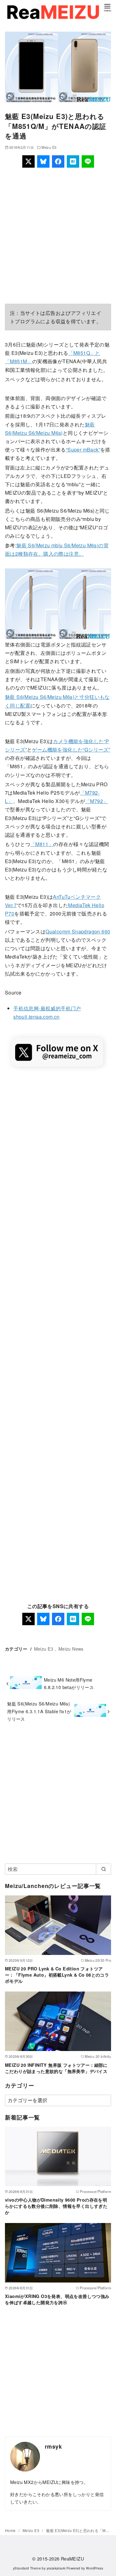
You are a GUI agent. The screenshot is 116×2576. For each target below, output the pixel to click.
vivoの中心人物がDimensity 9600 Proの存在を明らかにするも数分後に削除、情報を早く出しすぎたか (56, 2206)
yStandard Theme (27, 2568)
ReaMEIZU (72, 2558)
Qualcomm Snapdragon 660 (78, 931)
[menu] (107, 7)
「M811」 (42, 844)
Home (11, 2530)
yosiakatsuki (56, 2568)
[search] (103, 1869)
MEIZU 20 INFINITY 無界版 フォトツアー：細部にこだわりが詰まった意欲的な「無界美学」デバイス (56, 2068)
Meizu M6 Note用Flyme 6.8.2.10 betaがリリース (69, 1683)
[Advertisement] (58, 236)
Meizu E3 (49, 147)
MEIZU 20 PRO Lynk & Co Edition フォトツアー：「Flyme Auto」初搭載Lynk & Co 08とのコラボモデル (57, 1975)
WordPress (95, 2568)
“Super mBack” (83, 450)
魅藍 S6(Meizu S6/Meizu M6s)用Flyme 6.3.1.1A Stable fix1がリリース (39, 1711)
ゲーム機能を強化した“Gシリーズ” (71, 750)
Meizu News (71, 1649)
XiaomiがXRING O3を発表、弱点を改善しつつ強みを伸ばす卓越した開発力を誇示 (57, 2299)
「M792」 (97, 801)
